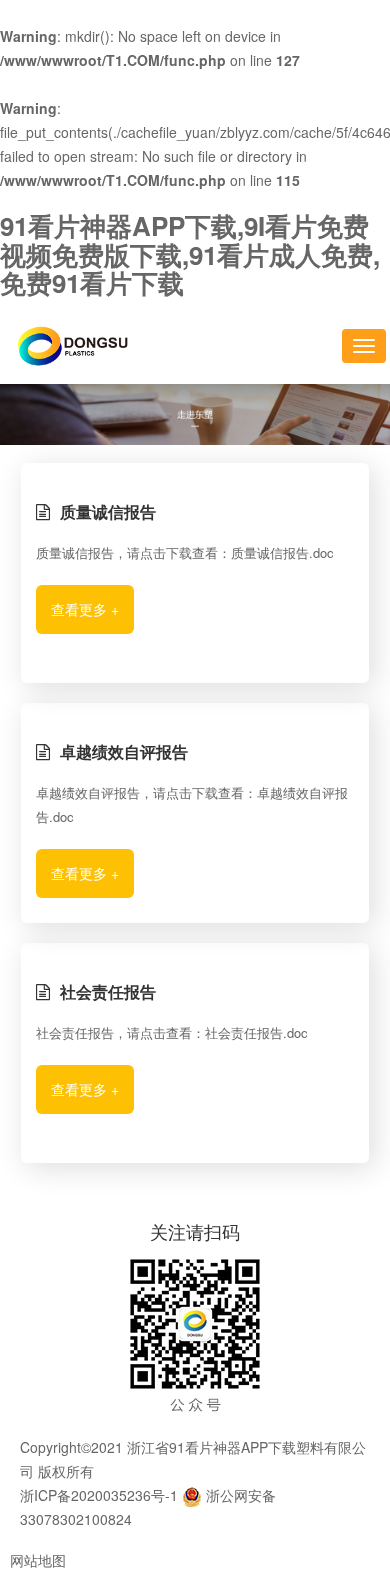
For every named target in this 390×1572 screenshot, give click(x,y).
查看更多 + (85, 609)
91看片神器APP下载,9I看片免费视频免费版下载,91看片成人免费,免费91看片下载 (190, 254)
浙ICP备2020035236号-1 (99, 1495)
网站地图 (38, 1560)
